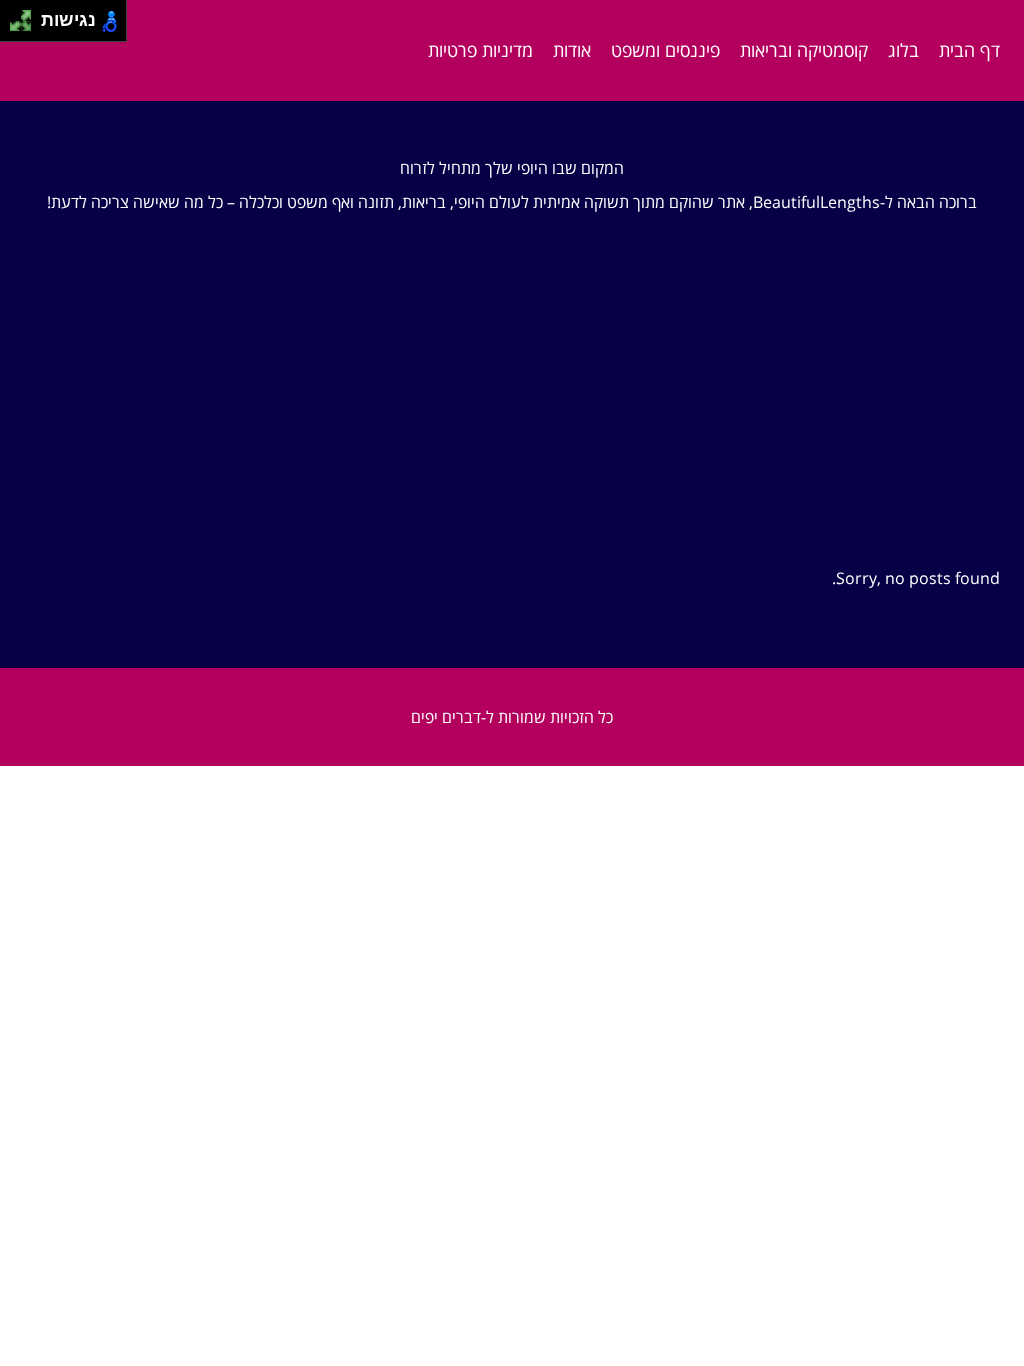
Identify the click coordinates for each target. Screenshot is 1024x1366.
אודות (572, 50)
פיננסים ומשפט (665, 50)
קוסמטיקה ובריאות (804, 50)
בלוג (903, 50)
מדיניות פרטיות (480, 50)
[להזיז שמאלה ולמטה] (15, 26)
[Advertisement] (512, 419)
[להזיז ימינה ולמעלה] (26, 15)
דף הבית (969, 50)
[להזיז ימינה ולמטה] (26, 26)
